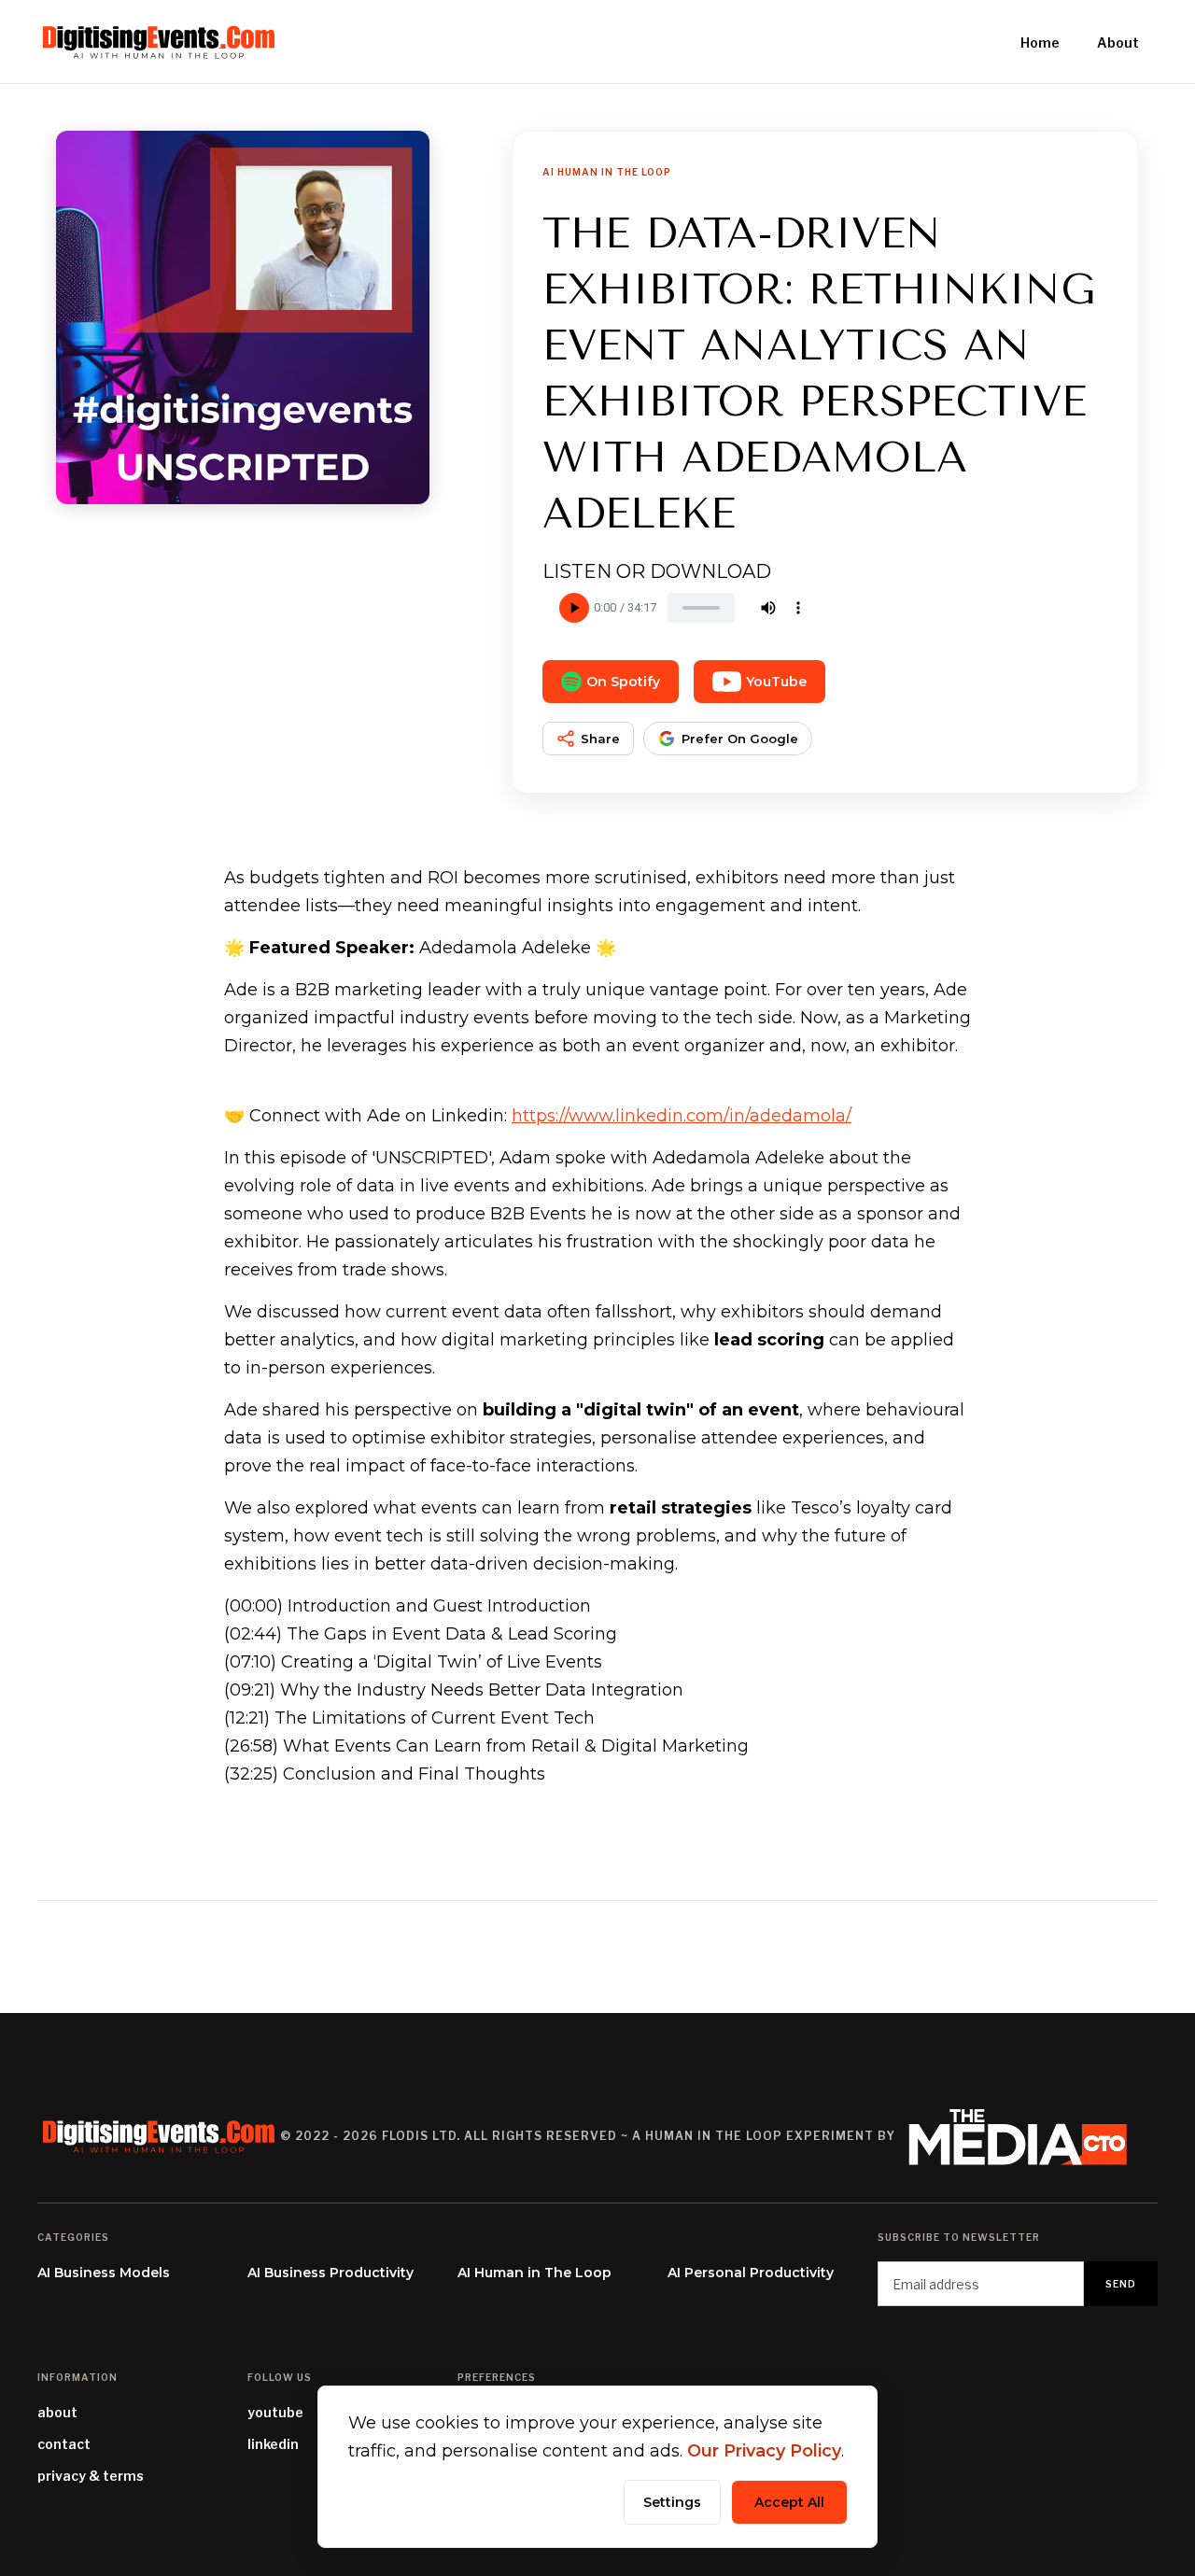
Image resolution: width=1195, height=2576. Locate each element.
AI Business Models (104, 2273)
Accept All (789, 2502)
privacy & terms (91, 2476)
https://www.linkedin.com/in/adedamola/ (682, 1116)
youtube (275, 2412)
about (57, 2412)
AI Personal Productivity (751, 2273)
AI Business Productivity (330, 2273)
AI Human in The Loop (534, 2273)
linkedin (273, 2444)
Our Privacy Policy (764, 2451)
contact (64, 2444)
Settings (672, 2502)
